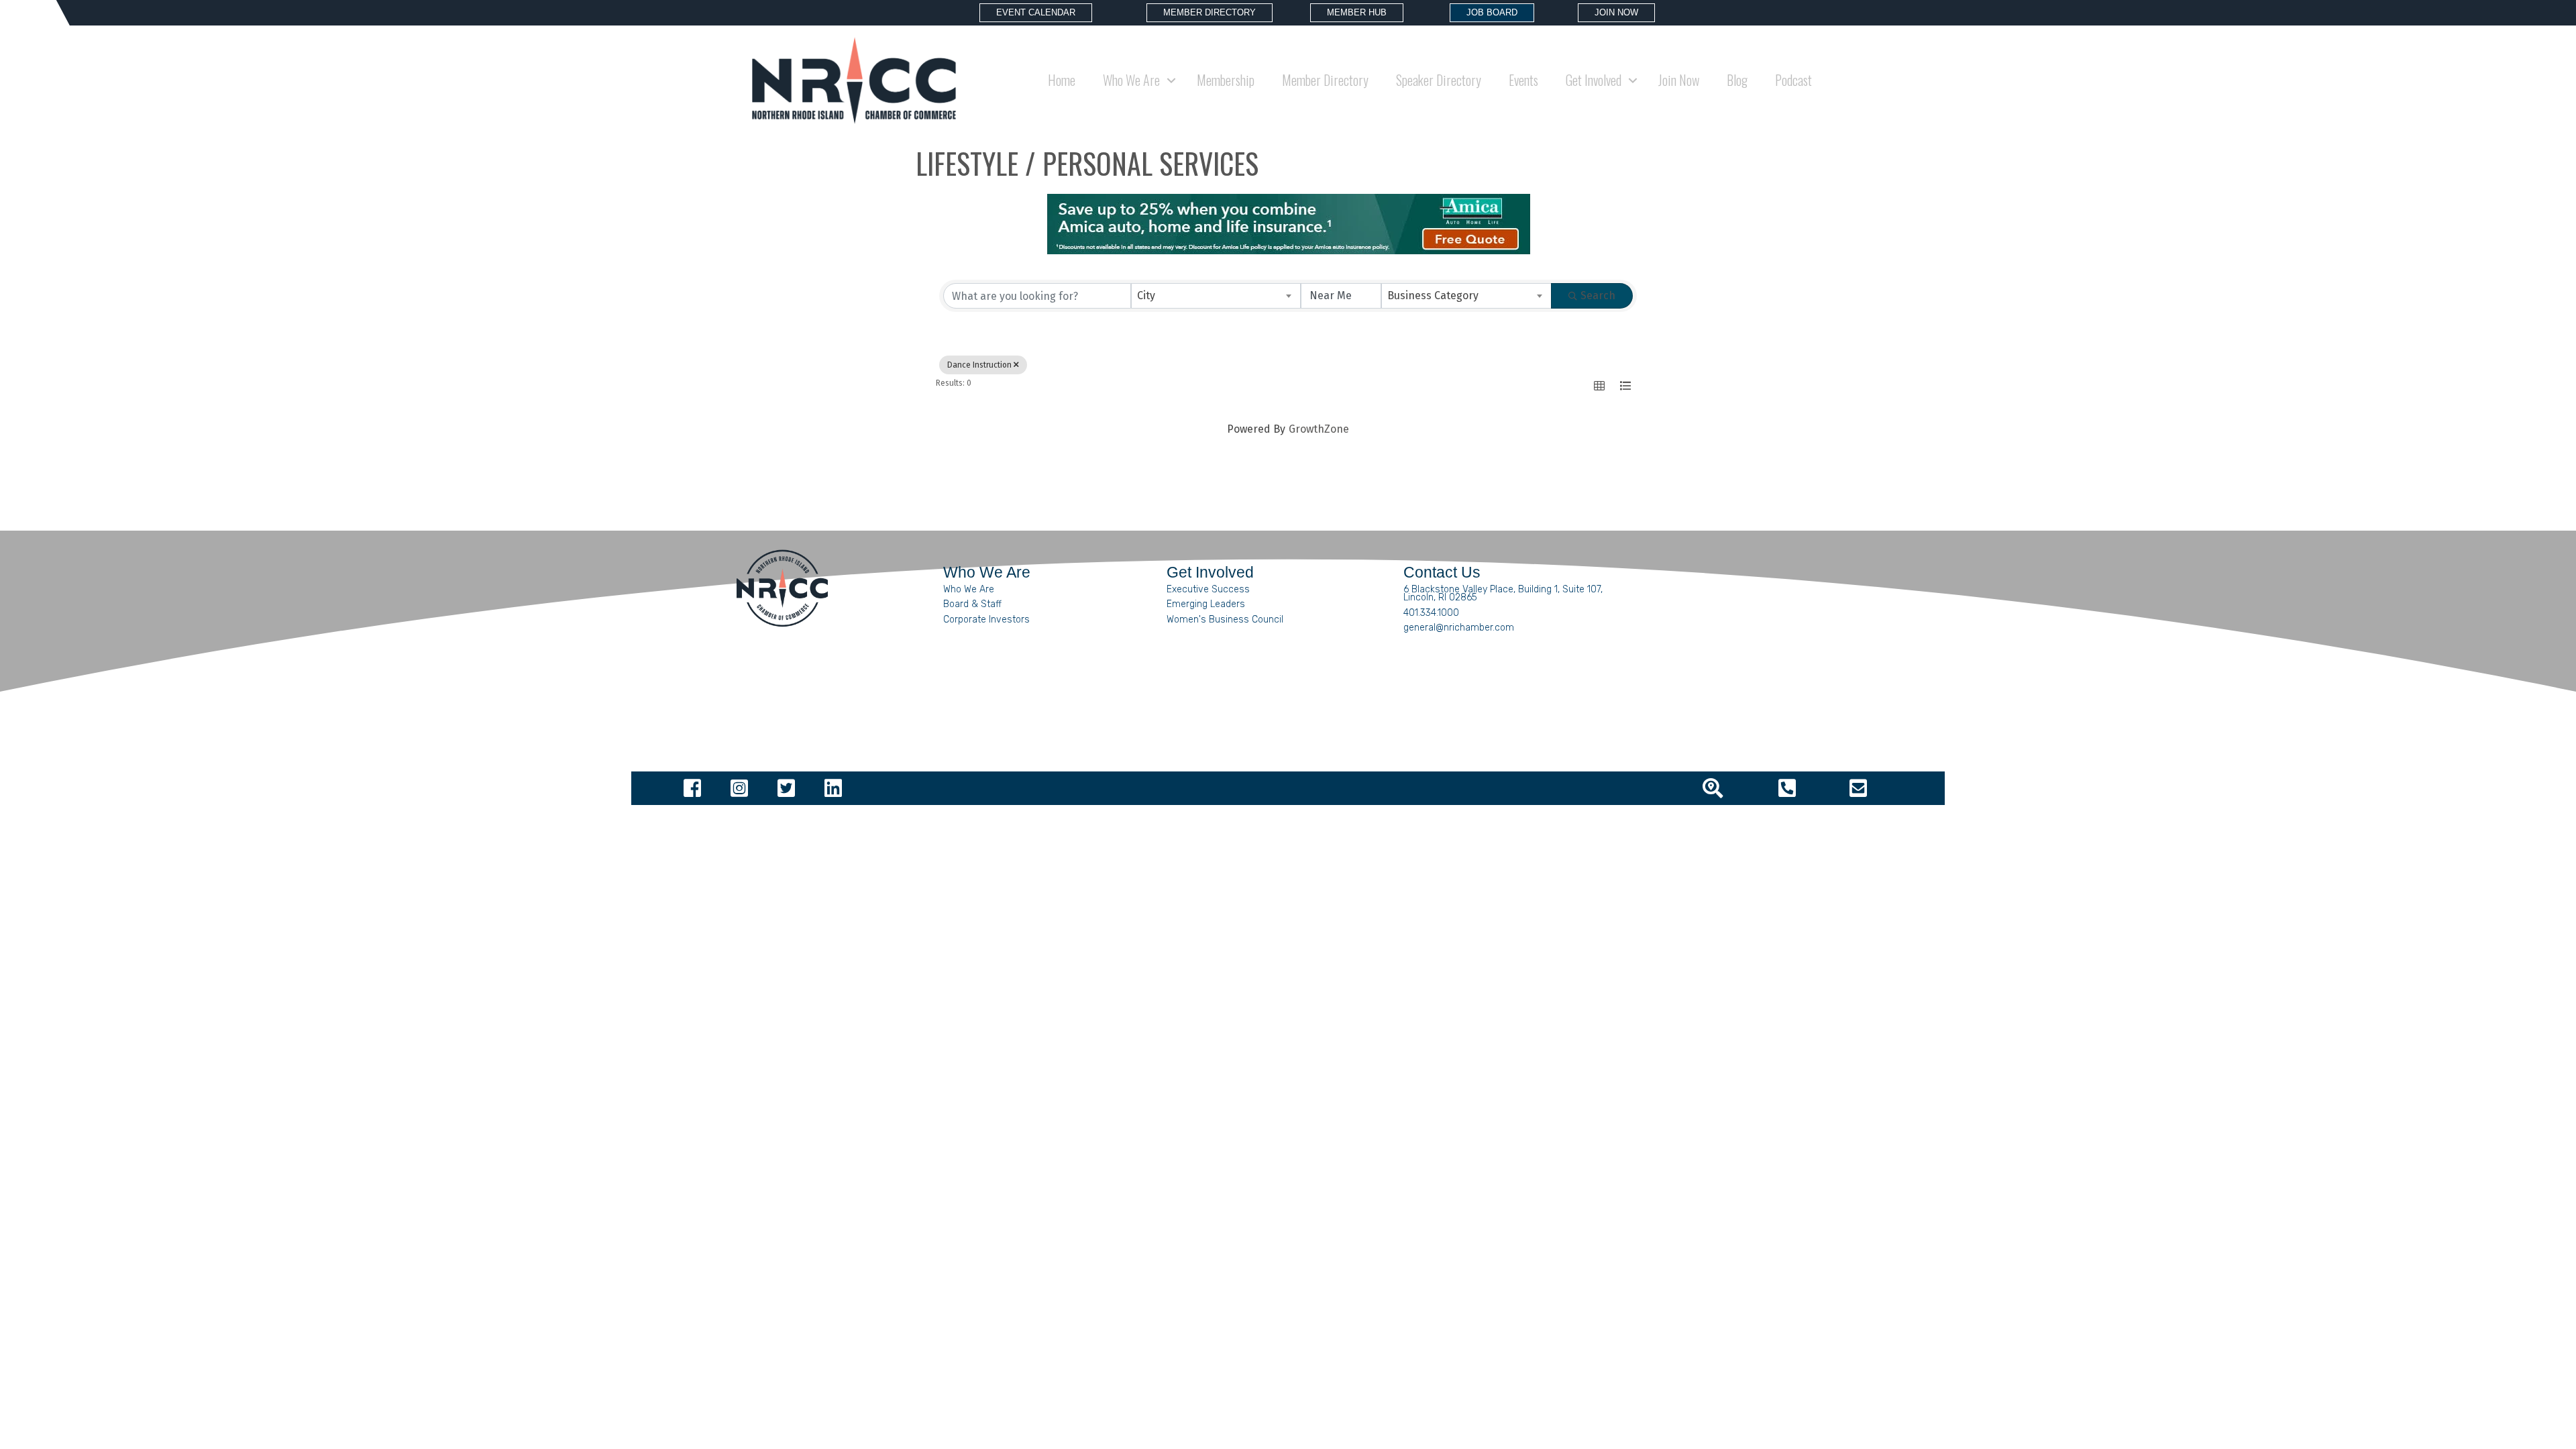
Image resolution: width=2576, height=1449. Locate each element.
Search (1598, 296)
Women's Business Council (1225, 620)
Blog (1737, 80)
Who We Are (969, 589)
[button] (1599, 386)
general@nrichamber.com (1459, 628)
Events (1523, 80)
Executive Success (1208, 589)
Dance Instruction (979, 365)
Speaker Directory (1439, 80)
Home (1062, 80)
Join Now (1679, 80)
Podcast (1793, 80)
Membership (1226, 80)
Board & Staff (972, 604)
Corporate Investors (986, 620)
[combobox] (1216, 296)
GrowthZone (1319, 429)
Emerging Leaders (1206, 604)
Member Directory (1325, 80)
